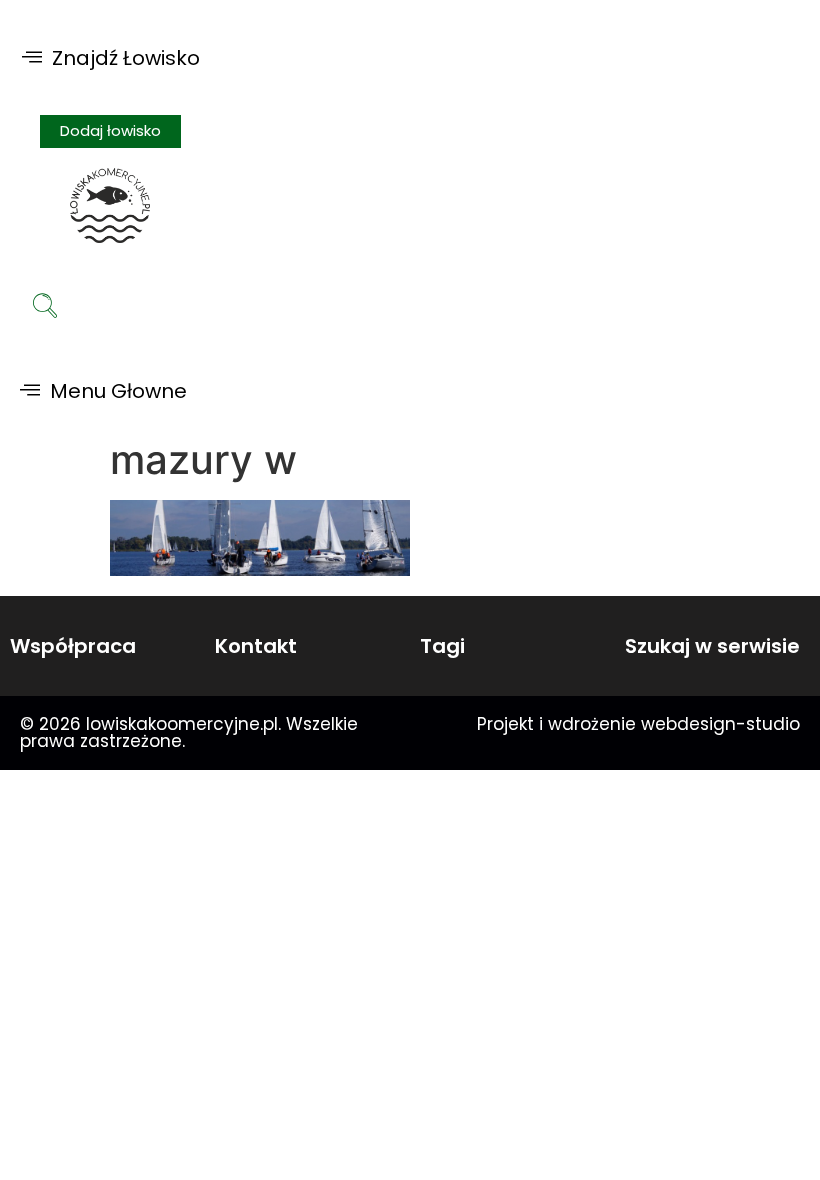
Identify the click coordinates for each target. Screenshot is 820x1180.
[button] (111, 57)
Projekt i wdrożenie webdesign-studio (638, 724)
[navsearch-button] (45, 308)
